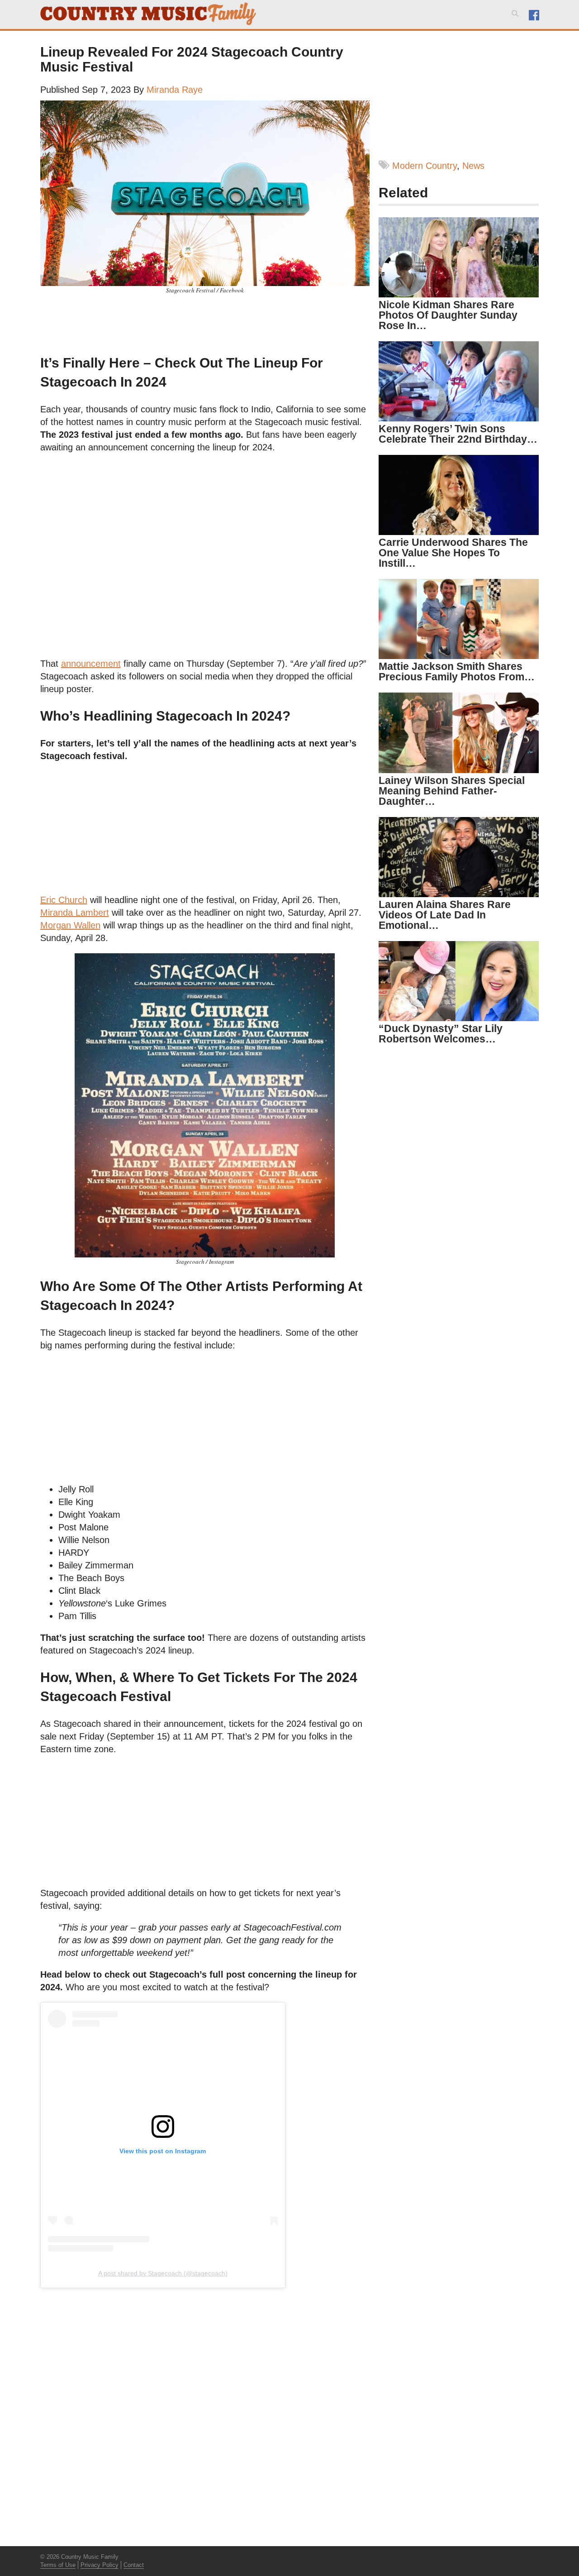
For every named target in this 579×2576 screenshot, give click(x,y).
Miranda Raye (175, 90)
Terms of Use (58, 2565)
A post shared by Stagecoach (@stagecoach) (163, 2273)
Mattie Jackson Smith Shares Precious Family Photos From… (457, 671)
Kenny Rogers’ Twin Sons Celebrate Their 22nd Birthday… (458, 434)
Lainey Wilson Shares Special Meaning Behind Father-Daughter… (452, 791)
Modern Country (425, 166)
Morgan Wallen (70, 925)
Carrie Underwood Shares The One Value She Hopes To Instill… (453, 553)
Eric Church (64, 900)
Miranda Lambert (75, 913)
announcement (91, 664)
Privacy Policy (100, 2565)
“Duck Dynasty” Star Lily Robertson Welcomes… (441, 1034)
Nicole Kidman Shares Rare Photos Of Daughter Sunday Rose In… (448, 315)
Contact (134, 2565)
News (473, 166)
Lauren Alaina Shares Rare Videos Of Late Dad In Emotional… (445, 915)
